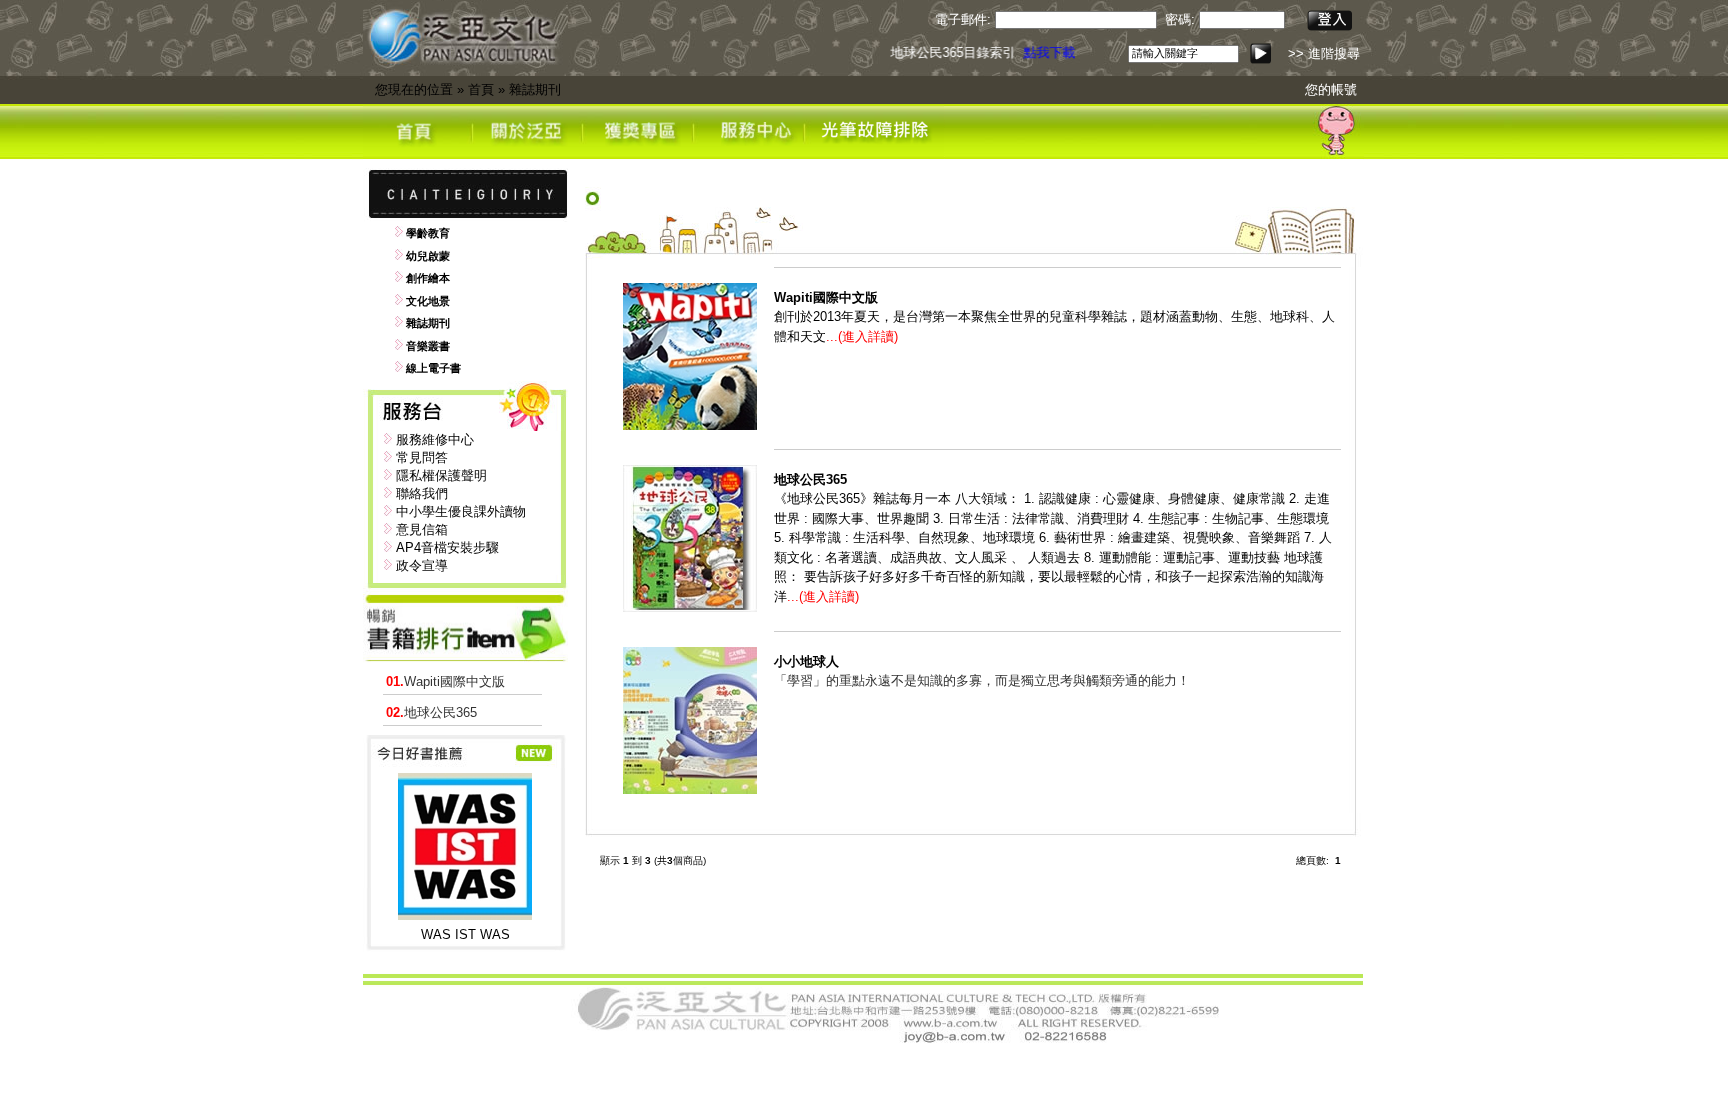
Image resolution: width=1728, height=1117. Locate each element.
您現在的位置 (414, 89)
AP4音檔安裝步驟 (447, 547)
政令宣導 (422, 565)
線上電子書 (433, 368)
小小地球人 (806, 661)
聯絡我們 (422, 493)
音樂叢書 (428, 346)
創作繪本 (428, 278)
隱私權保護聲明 (441, 475)
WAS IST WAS (465, 934)
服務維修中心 (435, 439)
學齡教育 (428, 233)
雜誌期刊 (535, 89)
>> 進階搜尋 (1324, 53)
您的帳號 (1331, 89)
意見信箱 (422, 529)
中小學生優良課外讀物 (461, 511)
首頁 (481, 89)
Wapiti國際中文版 (445, 681)
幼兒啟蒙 (428, 256)
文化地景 (428, 301)
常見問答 (422, 457)
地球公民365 (431, 712)
